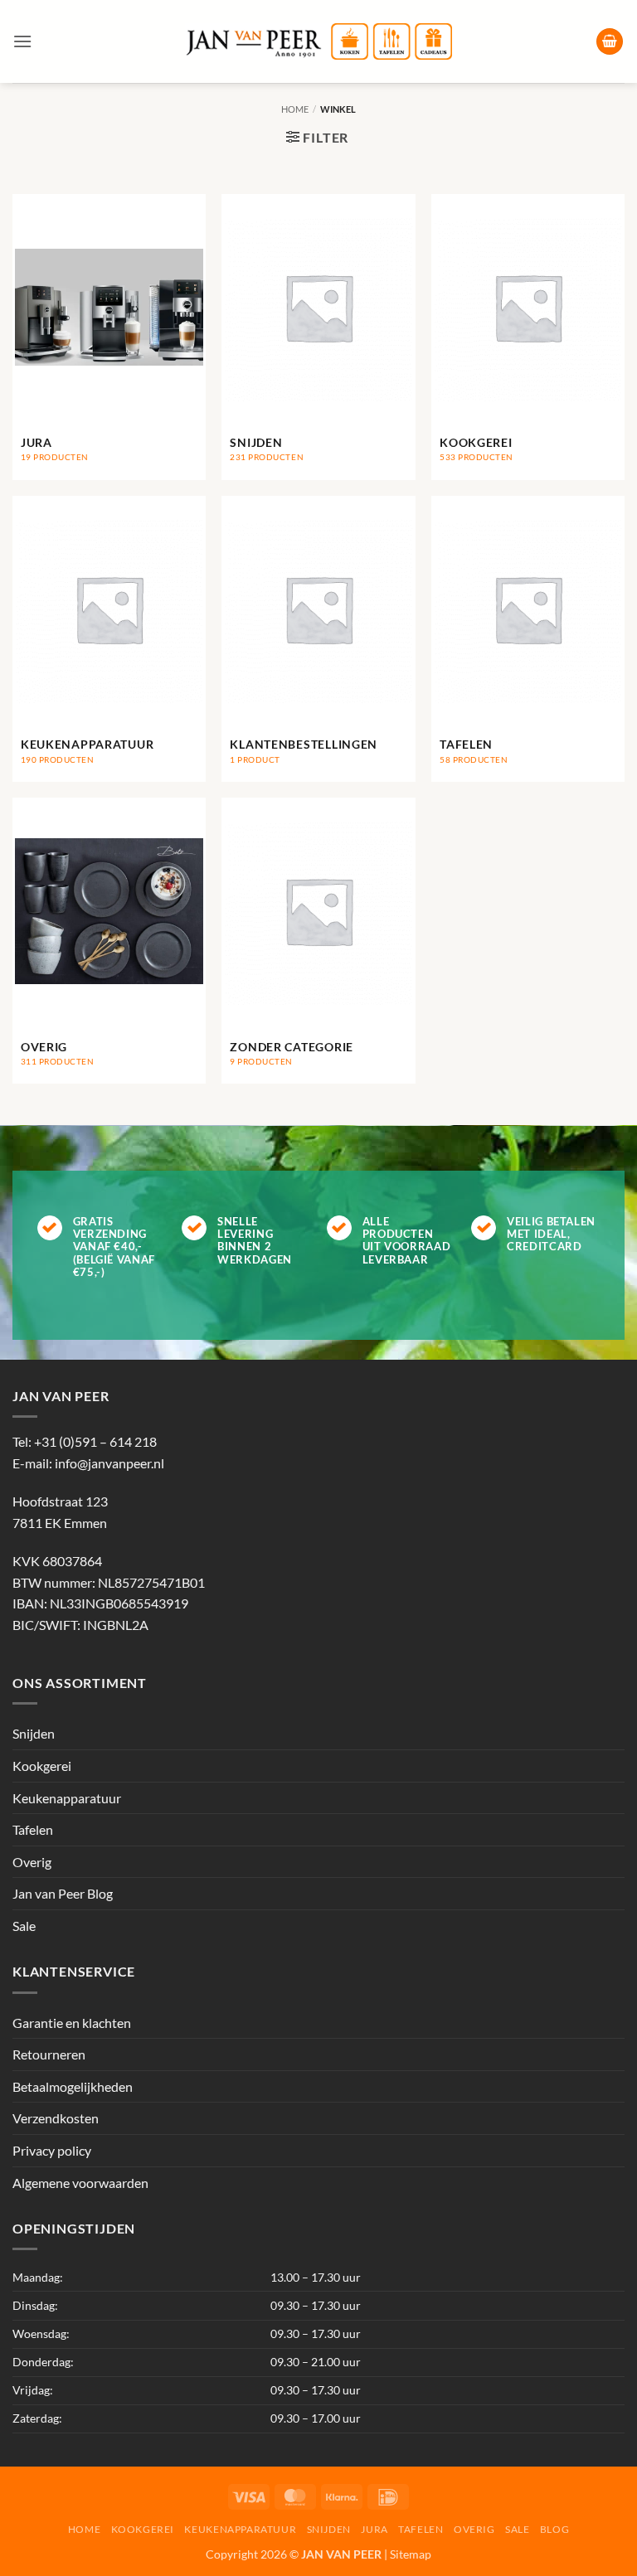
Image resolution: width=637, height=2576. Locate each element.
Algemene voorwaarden (80, 2183)
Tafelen (33, 1829)
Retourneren (49, 2054)
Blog (554, 2529)
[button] (22, 41)
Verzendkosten (56, 2118)
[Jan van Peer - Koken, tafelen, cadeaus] (319, 42)
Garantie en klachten (72, 2023)
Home (295, 109)
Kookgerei (42, 1766)
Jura (374, 2529)
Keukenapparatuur (67, 1798)
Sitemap (411, 2554)
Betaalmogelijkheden (73, 2086)
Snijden (34, 1733)
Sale (24, 1926)
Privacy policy (52, 2150)
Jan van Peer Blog (63, 1893)
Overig (32, 1862)
